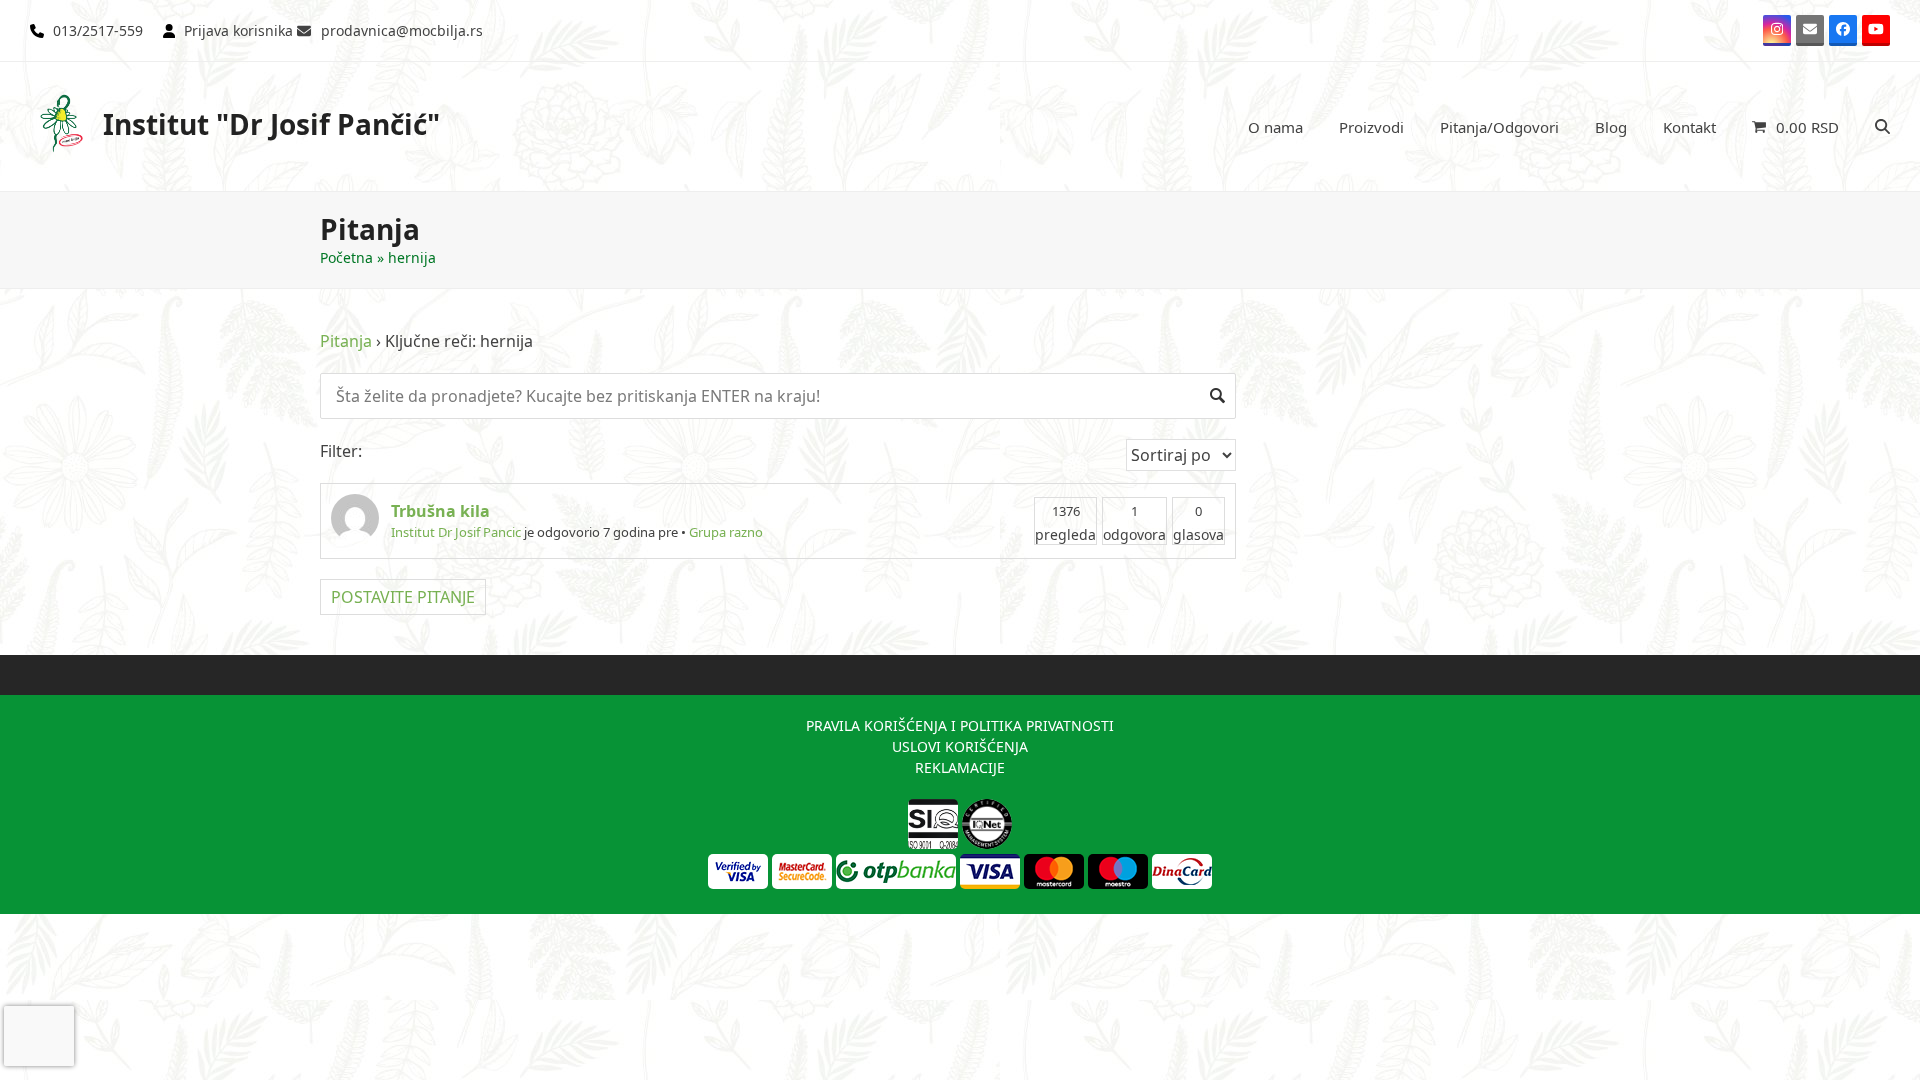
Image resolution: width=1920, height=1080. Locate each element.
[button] (1795, 127)
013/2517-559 (98, 30)
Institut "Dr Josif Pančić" (271, 124)
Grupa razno (726, 532)
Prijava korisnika (238, 30)
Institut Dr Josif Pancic (456, 532)
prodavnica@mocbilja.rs (402, 30)
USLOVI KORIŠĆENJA (960, 746)
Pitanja (346, 341)
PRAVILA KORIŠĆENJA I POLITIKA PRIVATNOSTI (960, 725)
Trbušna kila (440, 511)
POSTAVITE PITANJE (403, 597)
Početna (346, 257)
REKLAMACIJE (960, 767)
